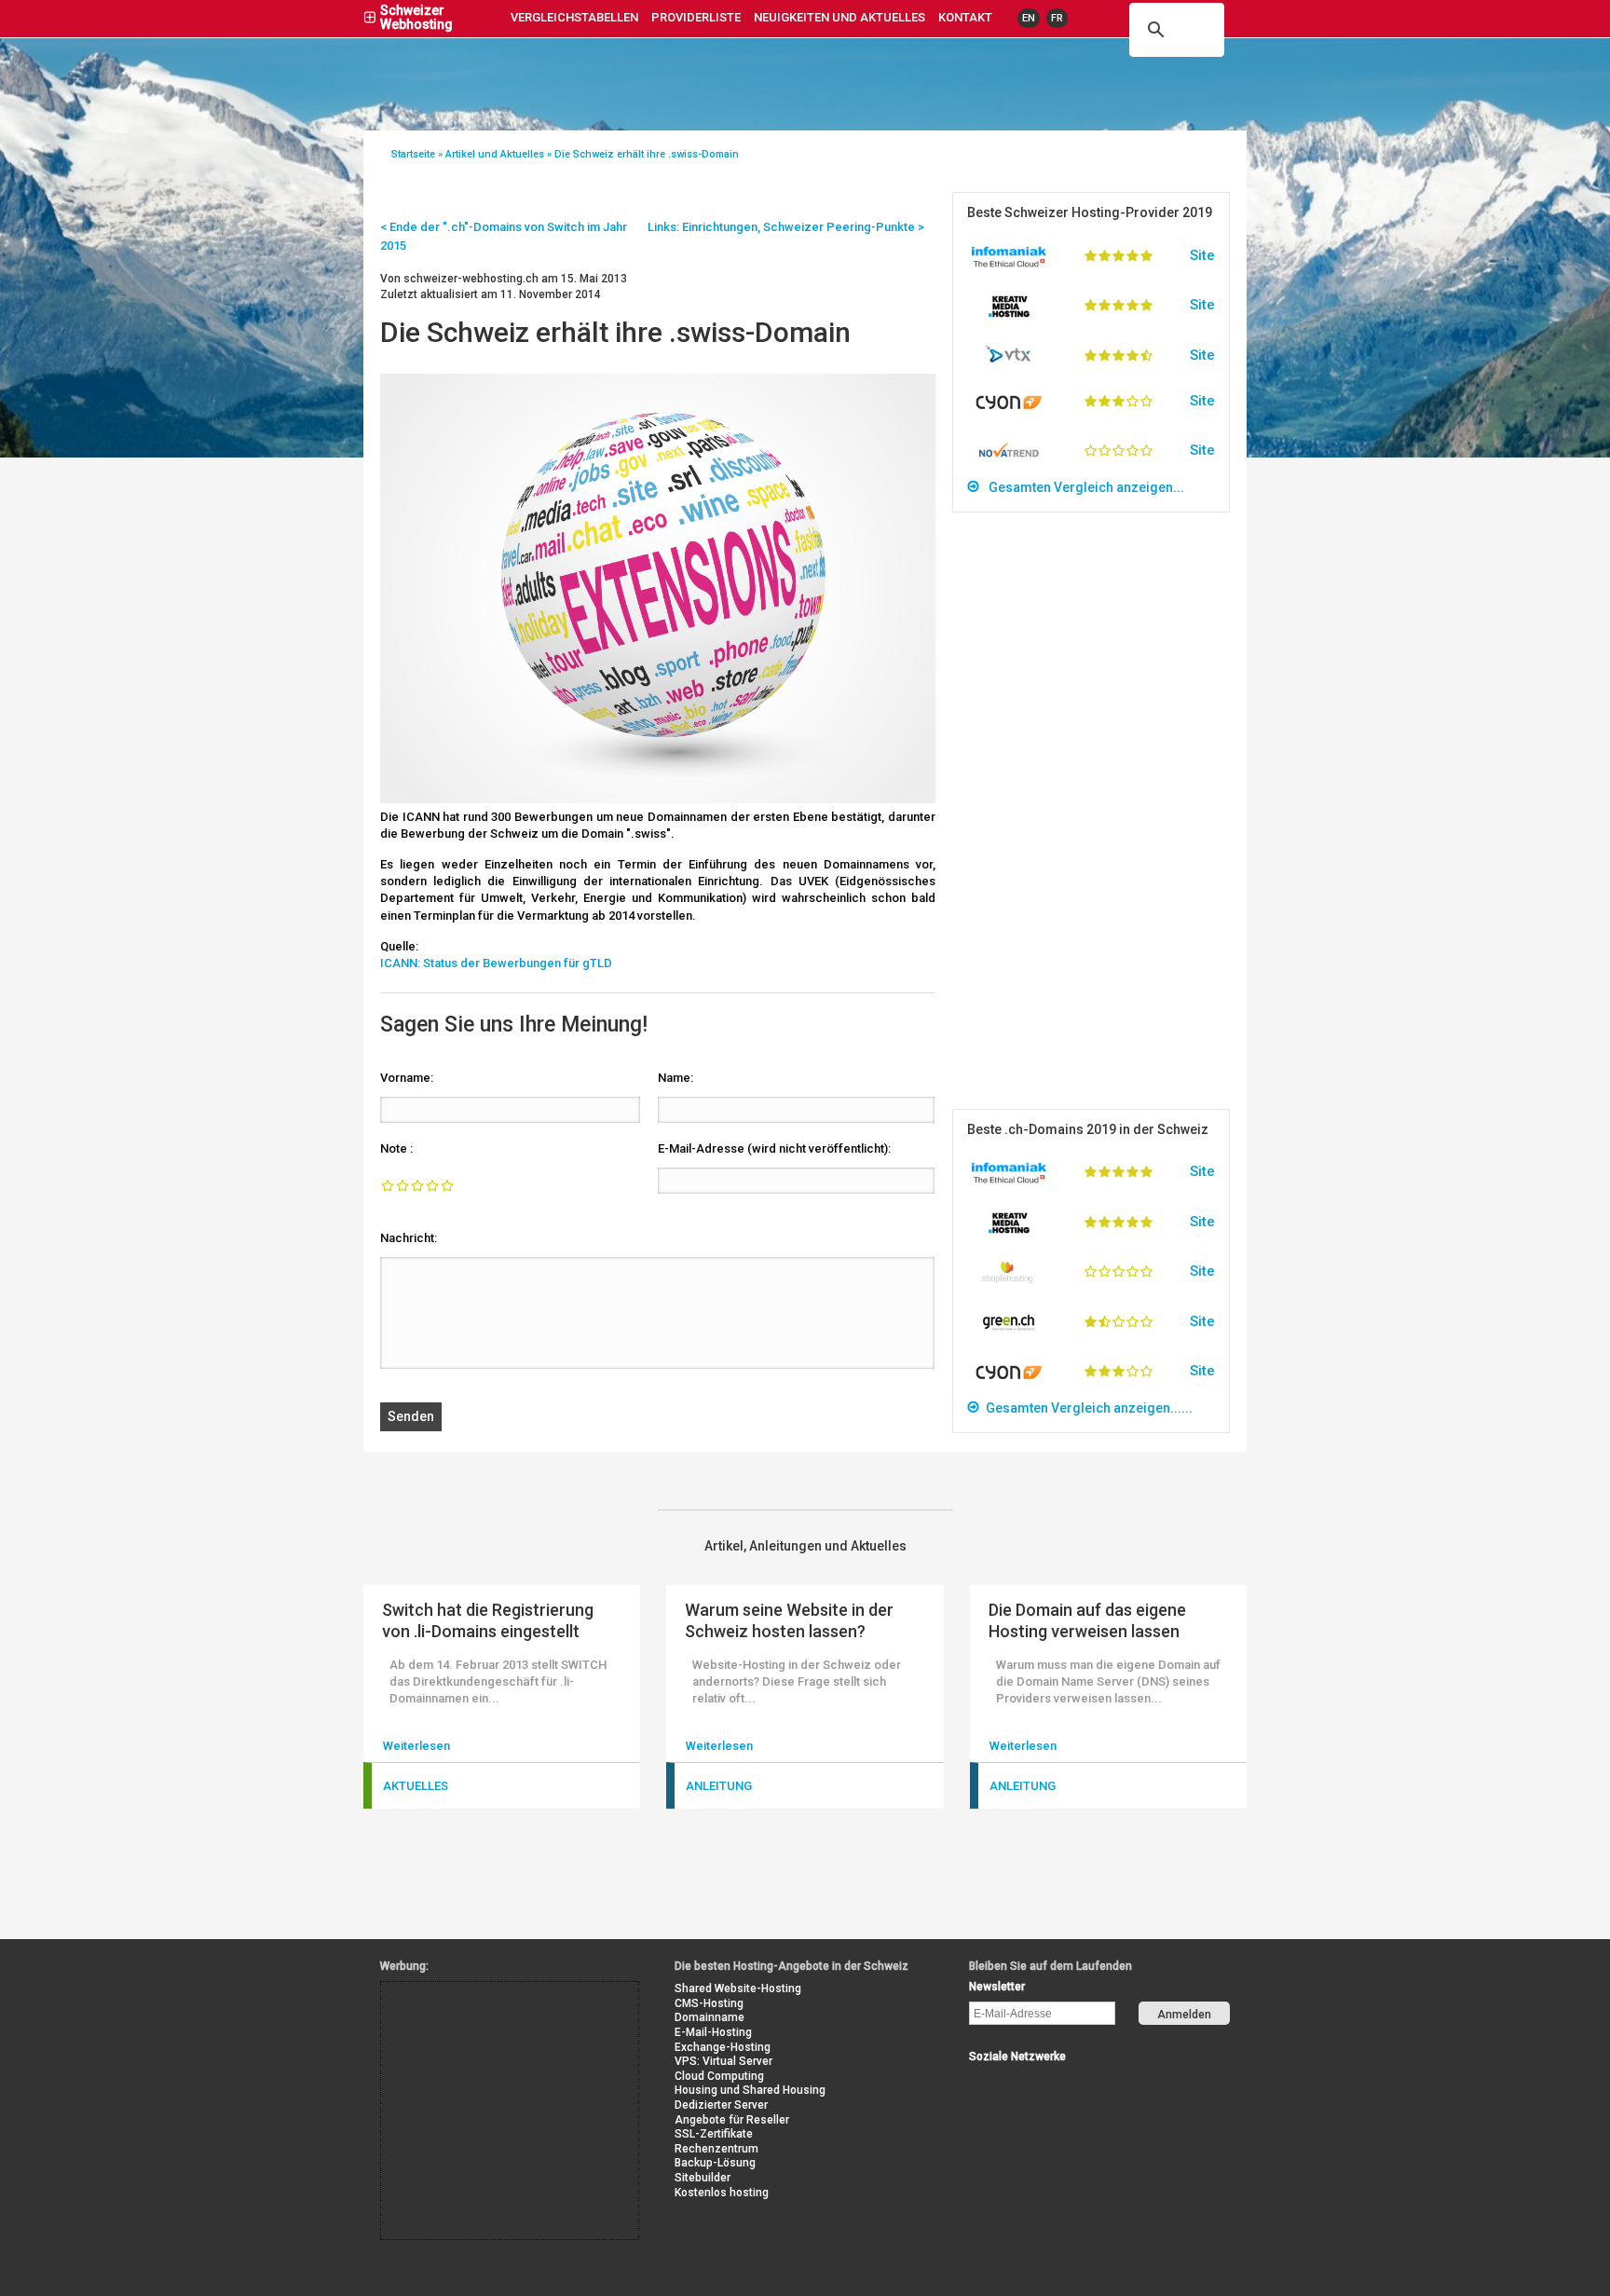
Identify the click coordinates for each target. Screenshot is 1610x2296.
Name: (675, 1078)
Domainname (709, 2017)
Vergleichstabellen (574, 17)
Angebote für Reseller (732, 2120)
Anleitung (719, 1786)
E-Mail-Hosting (713, 2032)
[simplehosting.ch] (1009, 1279)
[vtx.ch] (1009, 358)
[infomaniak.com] (1009, 263)
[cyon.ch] (1009, 409)
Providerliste (696, 17)
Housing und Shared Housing (750, 2090)
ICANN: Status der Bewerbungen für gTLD (496, 963)
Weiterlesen (416, 1746)
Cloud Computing (719, 2076)
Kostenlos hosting (722, 2193)
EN (1029, 18)
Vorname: (407, 1078)
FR (1057, 18)
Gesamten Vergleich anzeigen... (1082, 487)
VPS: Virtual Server (723, 2061)
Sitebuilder (703, 2178)
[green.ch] (1009, 1329)
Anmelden (1184, 2015)
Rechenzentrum (716, 2149)
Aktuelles (416, 1786)
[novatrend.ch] (1009, 459)
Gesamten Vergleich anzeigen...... (1086, 1408)
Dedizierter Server (721, 2105)
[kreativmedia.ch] (1009, 314)
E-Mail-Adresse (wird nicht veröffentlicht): (774, 1148)
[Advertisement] (1091, 811)
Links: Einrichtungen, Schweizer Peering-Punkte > (786, 227)
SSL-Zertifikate (714, 2134)
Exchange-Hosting (723, 2047)
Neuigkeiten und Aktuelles (839, 17)
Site (1202, 255)
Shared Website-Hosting (738, 1988)
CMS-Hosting (709, 2003)
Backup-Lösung (715, 2163)
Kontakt (965, 17)
